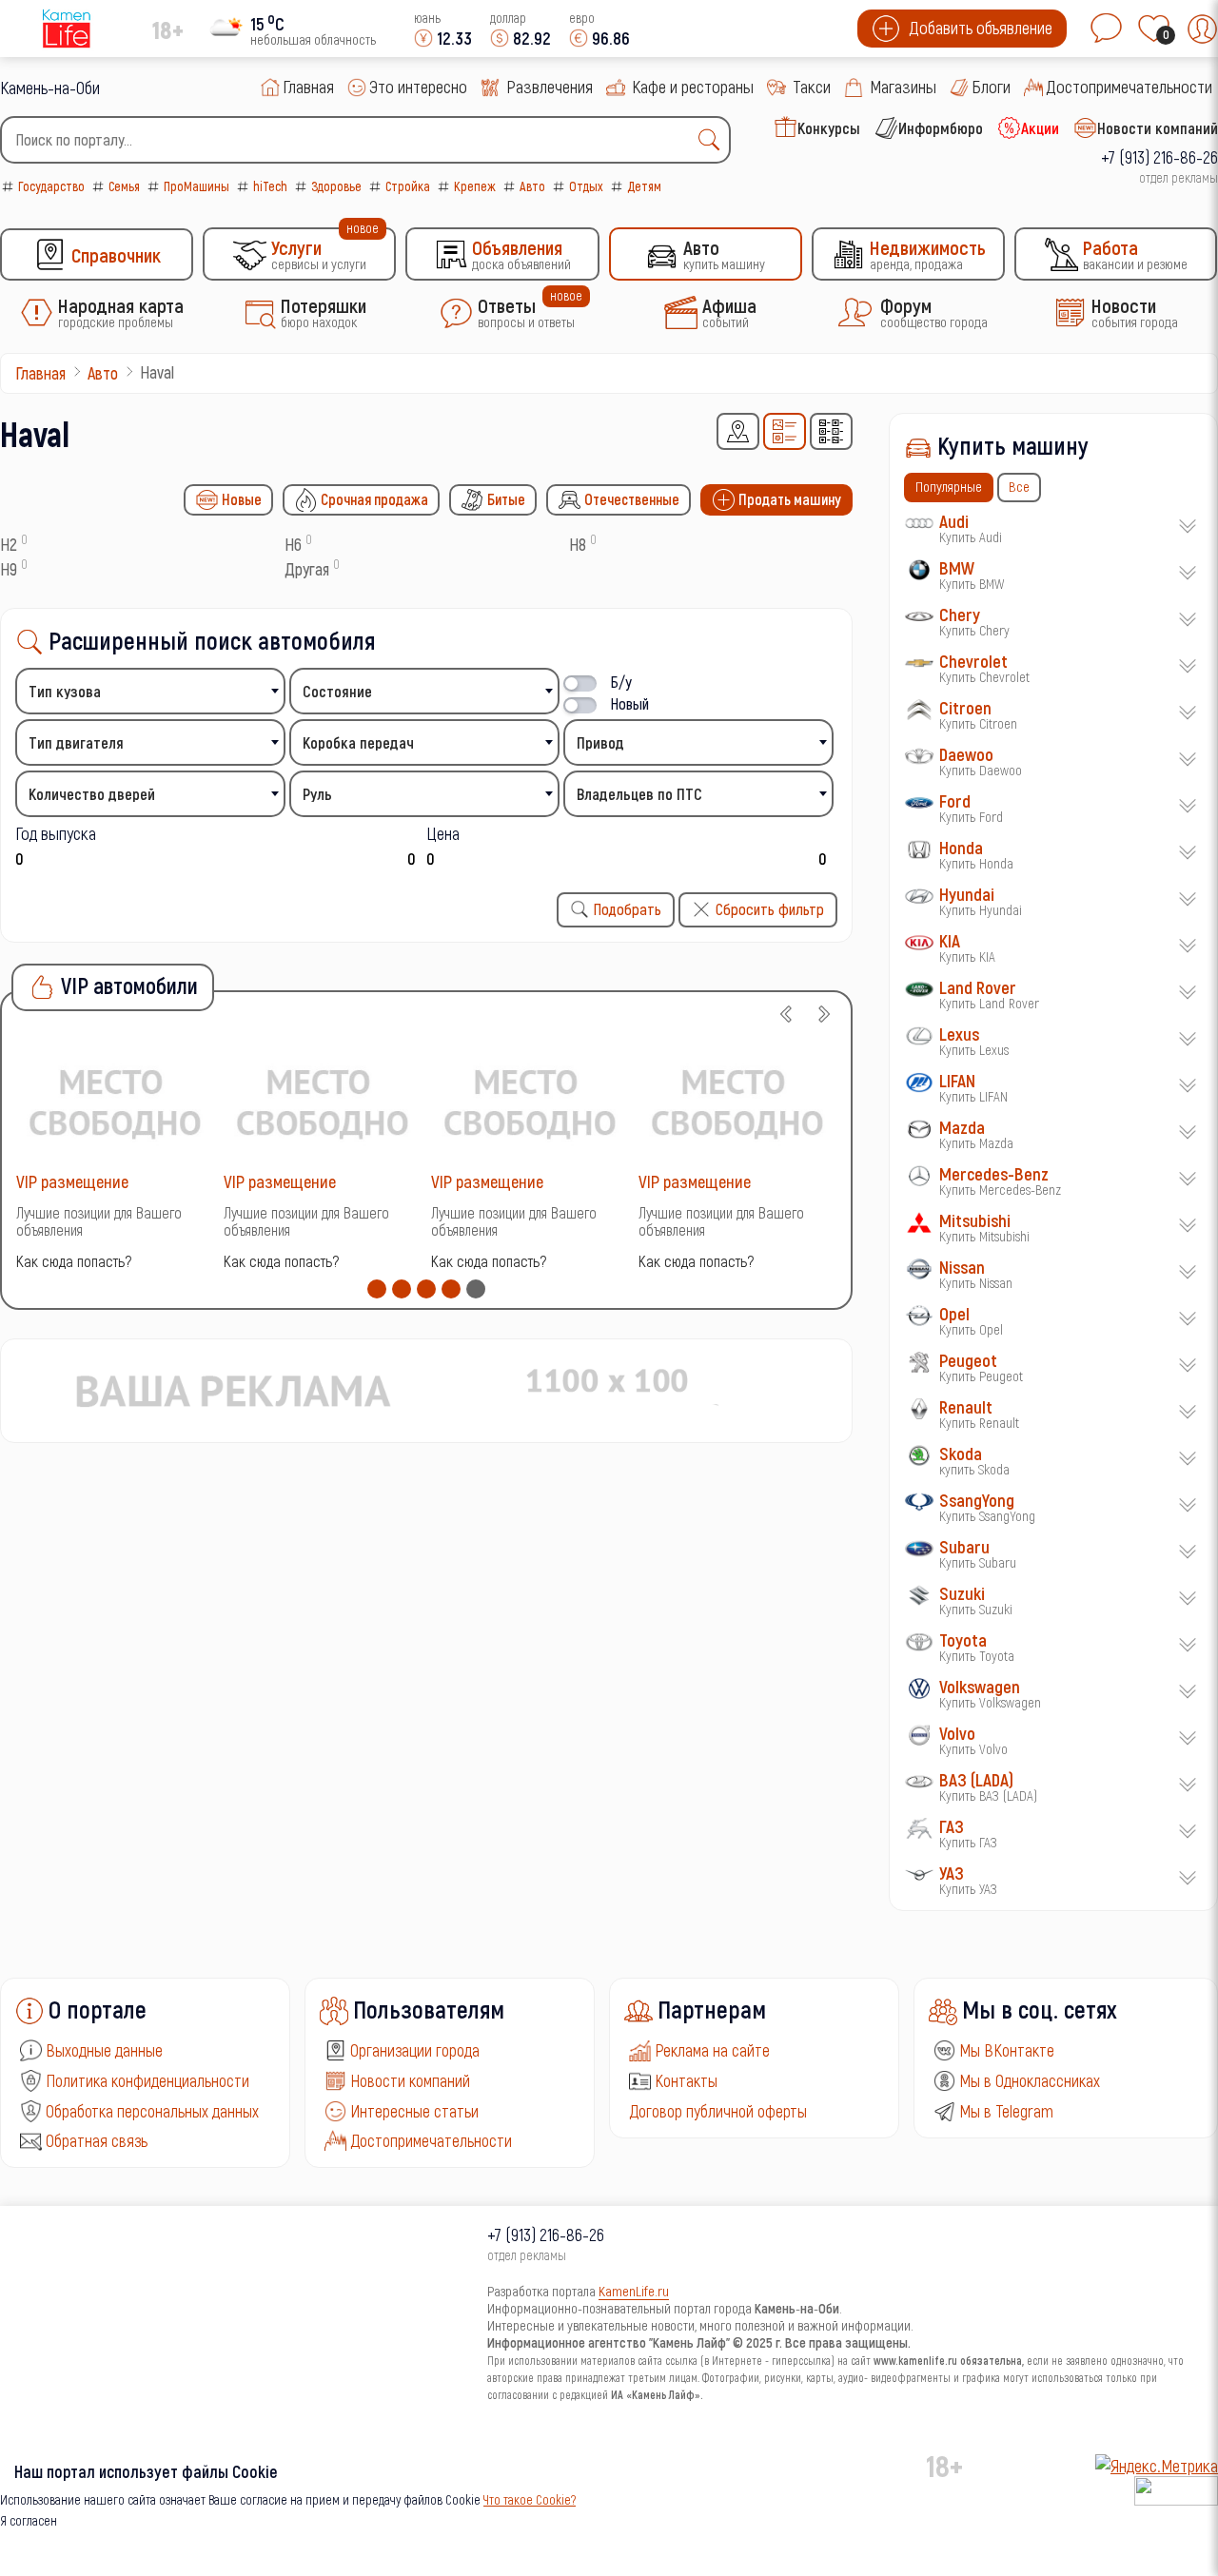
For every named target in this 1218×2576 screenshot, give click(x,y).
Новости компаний (410, 2080)
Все (1019, 486)
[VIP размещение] (115, 1101)
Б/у (621, 682)
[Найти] (714, 140)
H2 (9, 544)
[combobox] (365, 140)
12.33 (454, 38)
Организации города (415, 2050)
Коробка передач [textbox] (358, 742)
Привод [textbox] (600, 742)
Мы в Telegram (1006, 2111)
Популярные (949, 486)
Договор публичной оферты (718, 2111)
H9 (9, 569)
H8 (578, 544)
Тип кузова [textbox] (65, 691)
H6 (293, 544)
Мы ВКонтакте (1007, 2050)
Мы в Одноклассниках (1030, 2080)
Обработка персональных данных (152, 2111)
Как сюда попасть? (74, 1261)
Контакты (686, 2080)
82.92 (532, 38)
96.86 (611, 38)
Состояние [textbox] (337, 691)
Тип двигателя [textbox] (76, 742)
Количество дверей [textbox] (92, 794)
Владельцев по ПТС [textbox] (639, 794)
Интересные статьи (414, 2111)
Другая (307, 569)
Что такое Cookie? (530, 2499)
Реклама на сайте (712, 2050)
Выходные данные (104, 2050)
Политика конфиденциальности (147, 2080)
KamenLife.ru (634, 2291)
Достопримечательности (431, 2140)
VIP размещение (72, 1181)
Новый (630, 703)
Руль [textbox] (317, 794)
